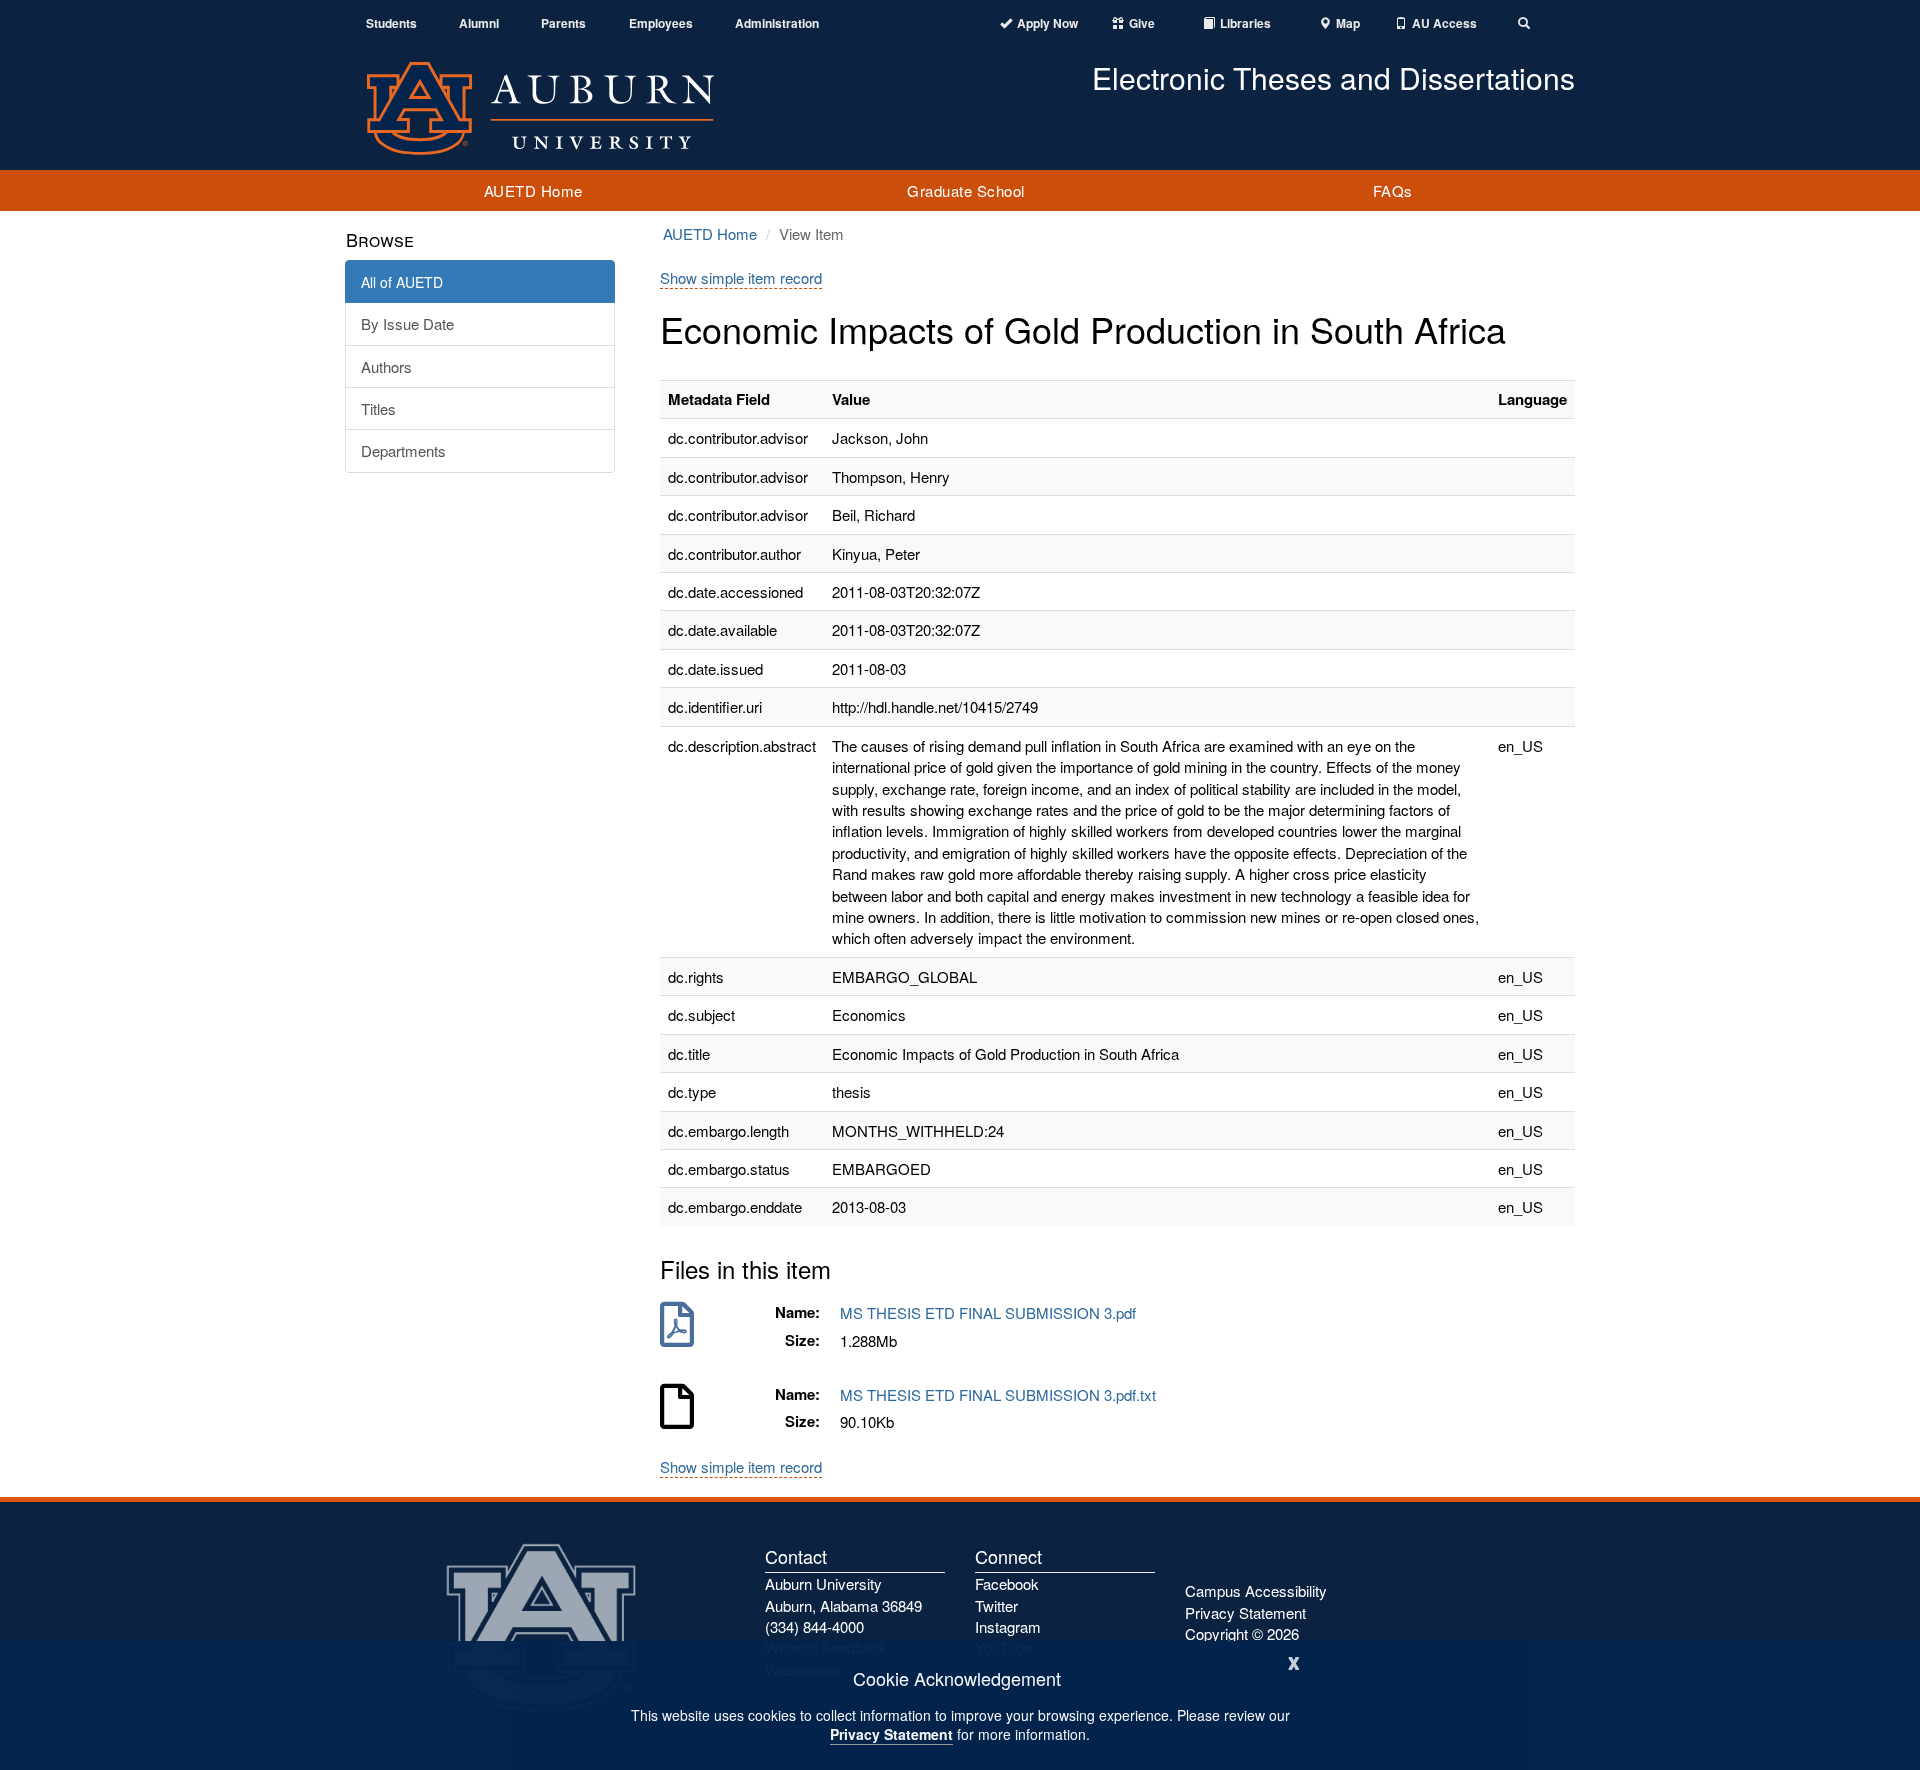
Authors (386, 366)
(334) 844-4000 (814, 1626)
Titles (378, 408)
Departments (403, 450)
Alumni (479, 23)
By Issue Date (407, 323)
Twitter (996, 1605)
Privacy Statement (891, 1734)
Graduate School (966, 190)
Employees (661, 23)
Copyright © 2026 (1242, 1633)
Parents (563, 23)
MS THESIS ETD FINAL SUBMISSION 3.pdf (992, 1312)
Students (391, 23)
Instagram (1008, 1626)
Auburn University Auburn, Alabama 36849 (843, 1594)
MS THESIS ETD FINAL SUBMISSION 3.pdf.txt (1002, 1394)
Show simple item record (741, 277)
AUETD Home (533, 190)
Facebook (1007, 1583)
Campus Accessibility (1256, 1590)
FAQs (1393, 190)
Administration (777, 23)
